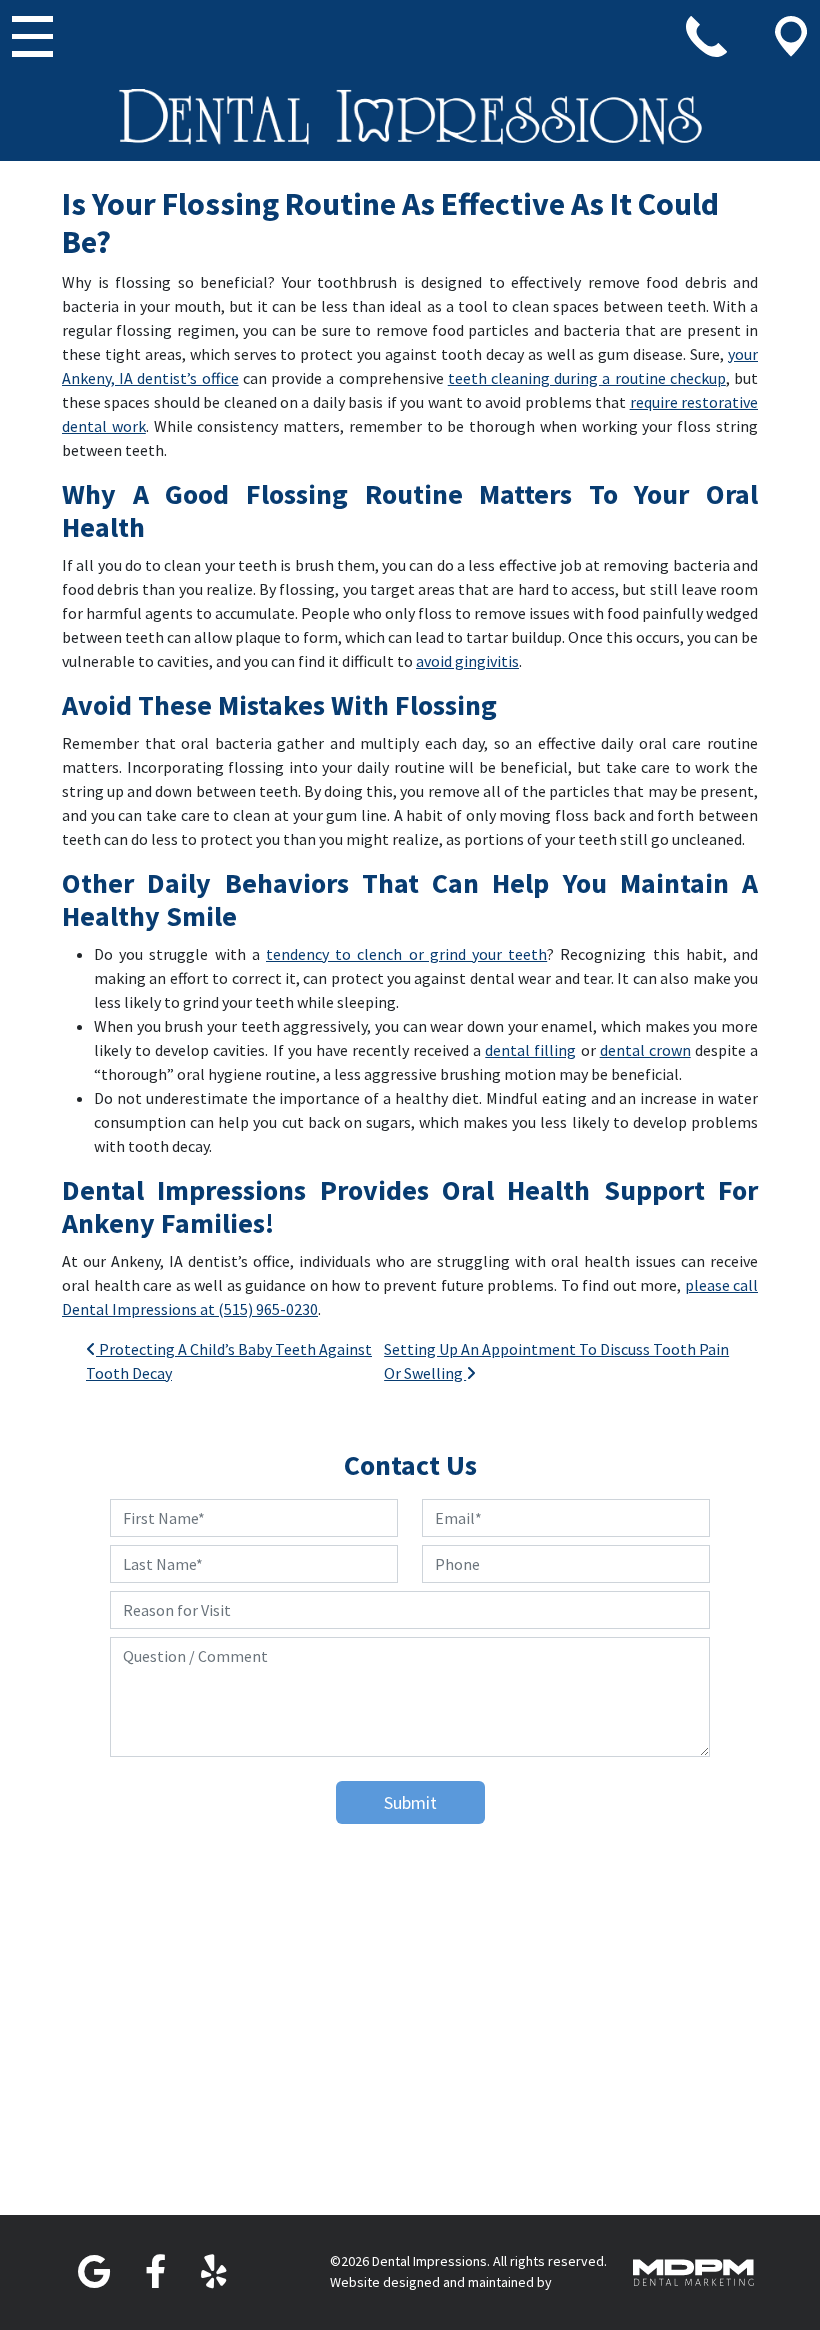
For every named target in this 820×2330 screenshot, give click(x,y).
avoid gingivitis (467, 661)
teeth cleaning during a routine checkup (587, 378)
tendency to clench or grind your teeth (406, 954)
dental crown (645, 1050)
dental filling (530, 1050)
